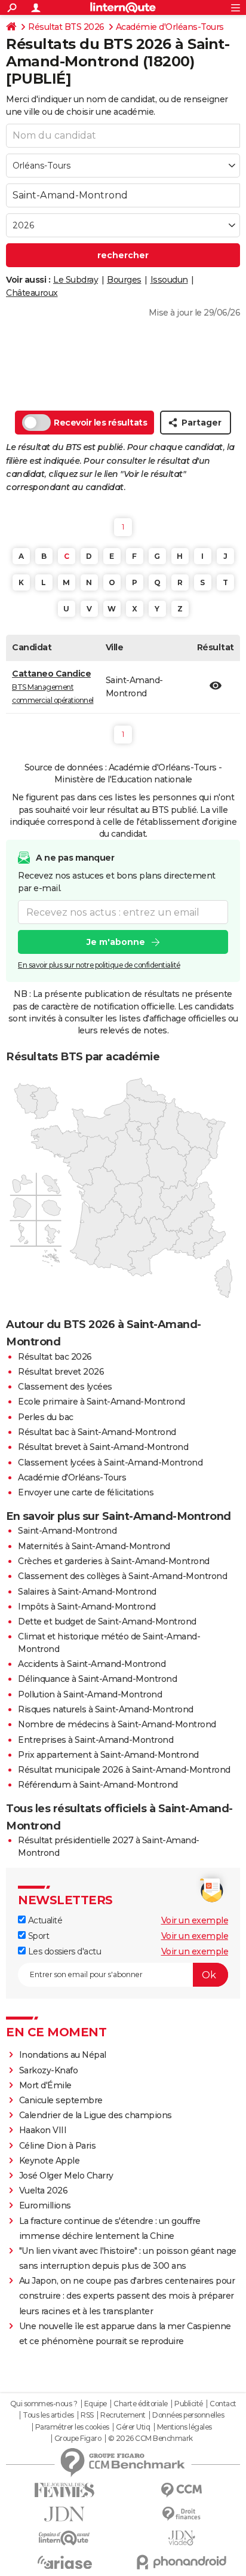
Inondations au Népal (63, 2055)
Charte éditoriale (141, 2404)
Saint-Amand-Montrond (67, 1531)
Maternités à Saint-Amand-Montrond (94, 1546)
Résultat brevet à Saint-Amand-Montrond (103, 1447)
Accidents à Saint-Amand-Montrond (92, 1664)
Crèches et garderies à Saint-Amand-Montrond (114, 1561)
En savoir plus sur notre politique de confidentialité (99, 965)
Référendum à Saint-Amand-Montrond (98, 1785)
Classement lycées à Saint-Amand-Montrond (110, 1463)
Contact (223, 2404)
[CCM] (182, 2490)
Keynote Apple (50, 2161)
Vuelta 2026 (44, 2190)
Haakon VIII (43, 2130)
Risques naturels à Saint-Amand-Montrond (106, 1709)
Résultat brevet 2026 (61, 1372)
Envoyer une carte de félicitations (86, 1492)
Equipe (96, 2404)
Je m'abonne (116, 942)
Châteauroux (32, 293)
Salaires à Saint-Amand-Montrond (87, 1592)
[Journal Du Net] (64, 2514)
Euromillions (45, 2205)
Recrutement (123, 2415)
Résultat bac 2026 (55, 1357)
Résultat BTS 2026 (66, 27)
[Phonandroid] (182, 2562)
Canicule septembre (61, 2100)
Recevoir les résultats (100, 423)
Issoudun (169, 280)
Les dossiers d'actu (63, 1951)
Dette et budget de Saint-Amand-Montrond (107, 1622)
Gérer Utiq (133, 2427)
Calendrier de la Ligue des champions (96, 2115)
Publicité (189, 2404)
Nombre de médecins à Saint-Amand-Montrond (117, 1724)
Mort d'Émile (45, 2085)
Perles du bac (46, 1417)
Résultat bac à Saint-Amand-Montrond (97, 1432)
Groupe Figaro (78, 2439)
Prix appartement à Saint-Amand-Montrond (108, 1755)
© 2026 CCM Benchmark (150, 2439)
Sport (37, 1936)
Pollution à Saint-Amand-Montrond (90, 1694)
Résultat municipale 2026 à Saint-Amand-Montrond (124, 1770)
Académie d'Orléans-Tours (170, 27)
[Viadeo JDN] (182, 2538)
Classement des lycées (65, 1387)
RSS (87, 2415)
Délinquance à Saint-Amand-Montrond (97, 1679)
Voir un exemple (195, 1920)
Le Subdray (76, 280)
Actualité (44, 1920)
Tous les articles (48, 2415)
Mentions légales (184, 2427)
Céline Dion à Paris (58, 2146)
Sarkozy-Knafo (49, 2070)
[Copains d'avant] (64, 2538)
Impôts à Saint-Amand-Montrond (87, 1607)
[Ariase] (64, 2562)
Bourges (124, 280)
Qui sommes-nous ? (44, 2404)
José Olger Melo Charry (66, 2176)
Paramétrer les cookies (72, 2427)
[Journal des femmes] (64, 2490)
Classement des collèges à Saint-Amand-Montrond (122, 1576)
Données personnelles (188, 2415)
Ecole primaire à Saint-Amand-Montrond (102, 1402)
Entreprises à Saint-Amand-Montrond (96, 1740)
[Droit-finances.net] (182, 2514)
